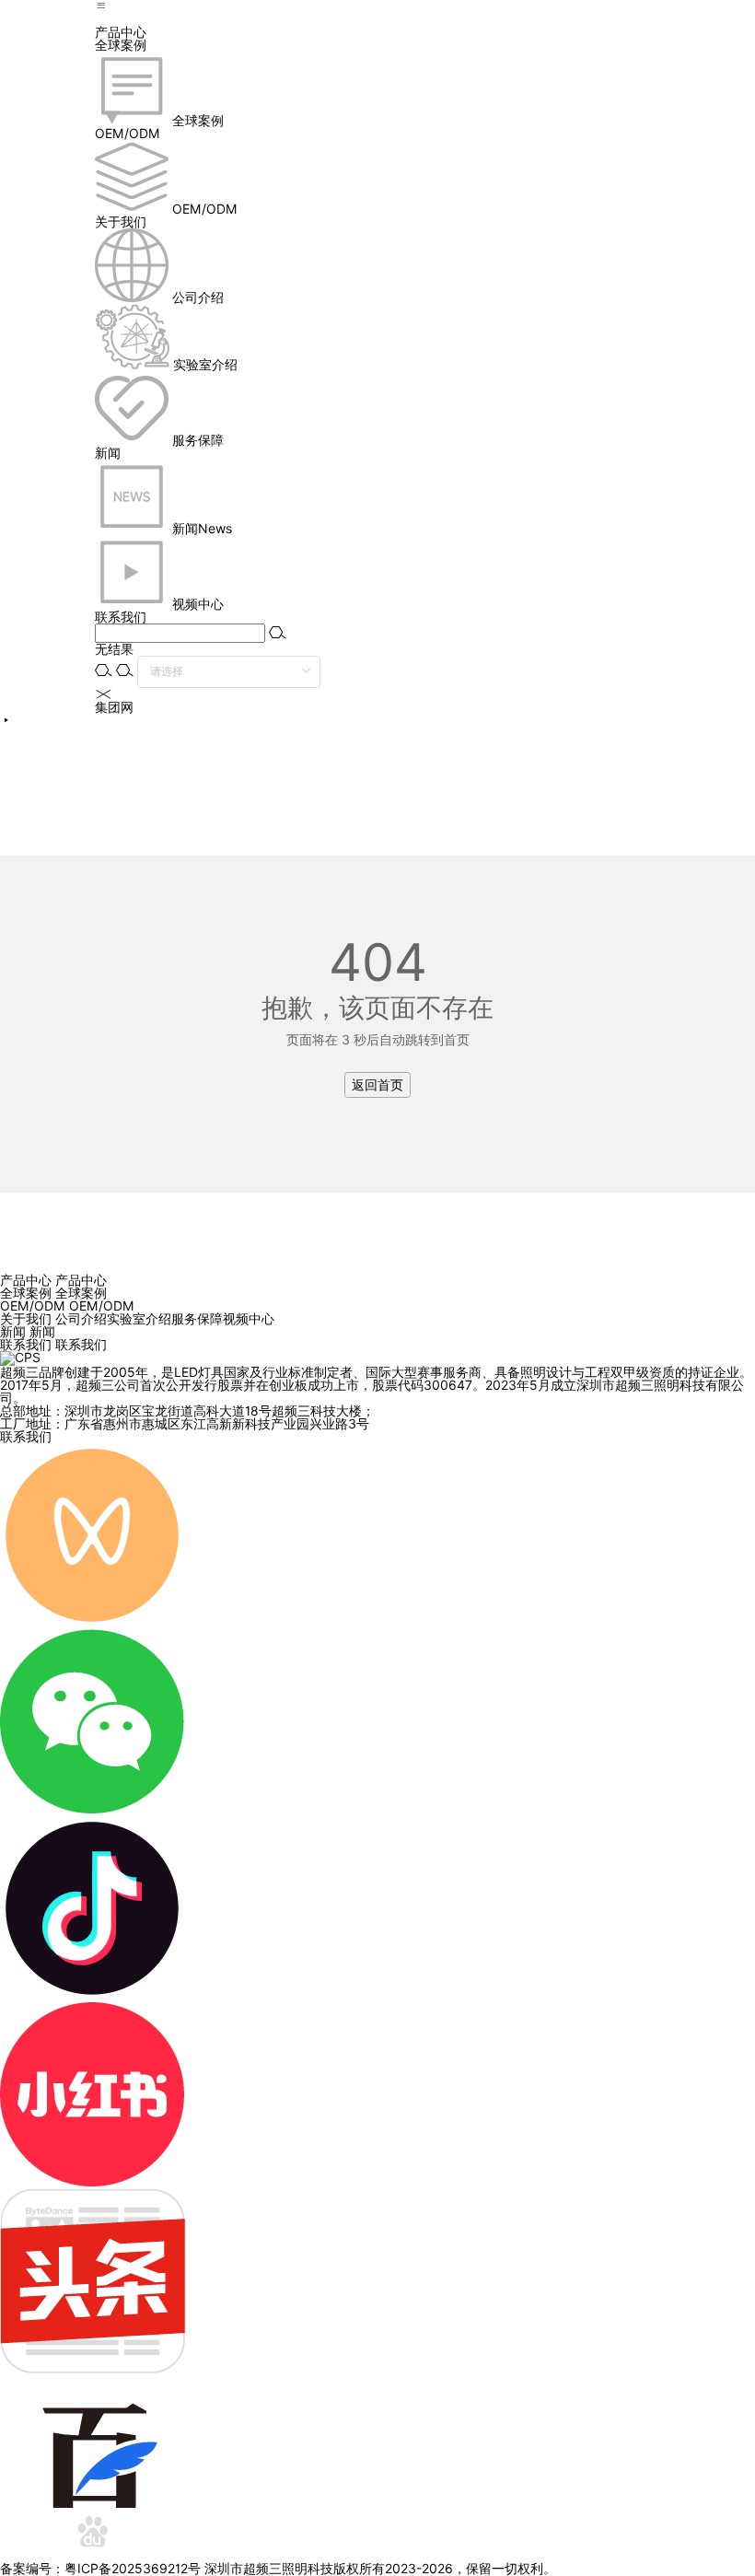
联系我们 (26, 1437)
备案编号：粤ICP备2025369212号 (100, 2569)
